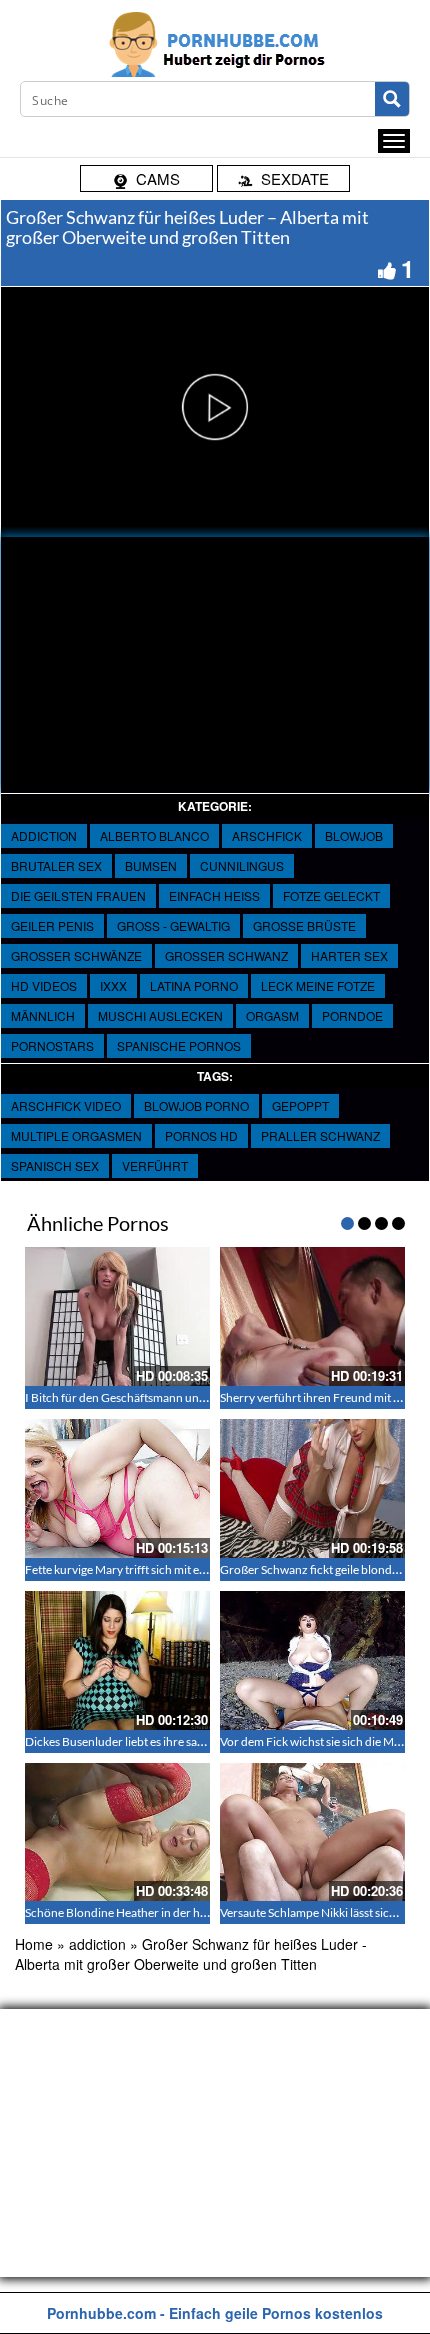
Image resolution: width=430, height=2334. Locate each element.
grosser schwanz (226, 955)
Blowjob (354, 835)
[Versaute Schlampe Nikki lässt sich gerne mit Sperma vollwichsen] (312, 1832)
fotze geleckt (331, 895)
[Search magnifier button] (392, 99)
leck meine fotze (318, 985)
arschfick (267, 835)
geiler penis (52, 925)
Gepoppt (300, 1105)
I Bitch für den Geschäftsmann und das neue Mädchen (165, 1397)
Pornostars (52, 1045)
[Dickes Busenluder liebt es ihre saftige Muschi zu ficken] (117, 1660)
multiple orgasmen (76, 1135)
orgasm (272, 1015)
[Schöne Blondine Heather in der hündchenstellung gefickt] (117, 1832)
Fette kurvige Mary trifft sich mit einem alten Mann (155, 1569)
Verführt (155, 1165)
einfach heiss (214, 895)
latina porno (194, 985)
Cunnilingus (242, 865)
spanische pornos (179, 1045)
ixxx (113, 985)
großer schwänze (76, 955)
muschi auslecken (160, 1015)
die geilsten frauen (78, 895)
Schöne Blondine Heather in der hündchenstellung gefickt (175, 1912)
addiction (44, 835)
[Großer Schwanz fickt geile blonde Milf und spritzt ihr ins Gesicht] (312, 1488)
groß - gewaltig (173, 925)
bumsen (151, 865)
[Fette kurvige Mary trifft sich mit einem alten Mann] (117, 1488)
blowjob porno (196, 1105)
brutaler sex (56, 865)
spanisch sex (55, 1165)
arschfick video (66, 1105)
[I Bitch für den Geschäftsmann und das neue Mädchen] (117, 1316)
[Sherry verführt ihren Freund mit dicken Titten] (312, 1316)
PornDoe (352, 1015)
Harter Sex (349, 955)
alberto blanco (154, 835)
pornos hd (201, 1135)
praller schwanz (320, 1135)
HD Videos (44, 985)
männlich (43, 1015)
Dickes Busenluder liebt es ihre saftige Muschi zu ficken (167, 1741)
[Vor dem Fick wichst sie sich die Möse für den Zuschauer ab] (312, 1660)
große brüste (304, 925)
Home (34, 1944)
